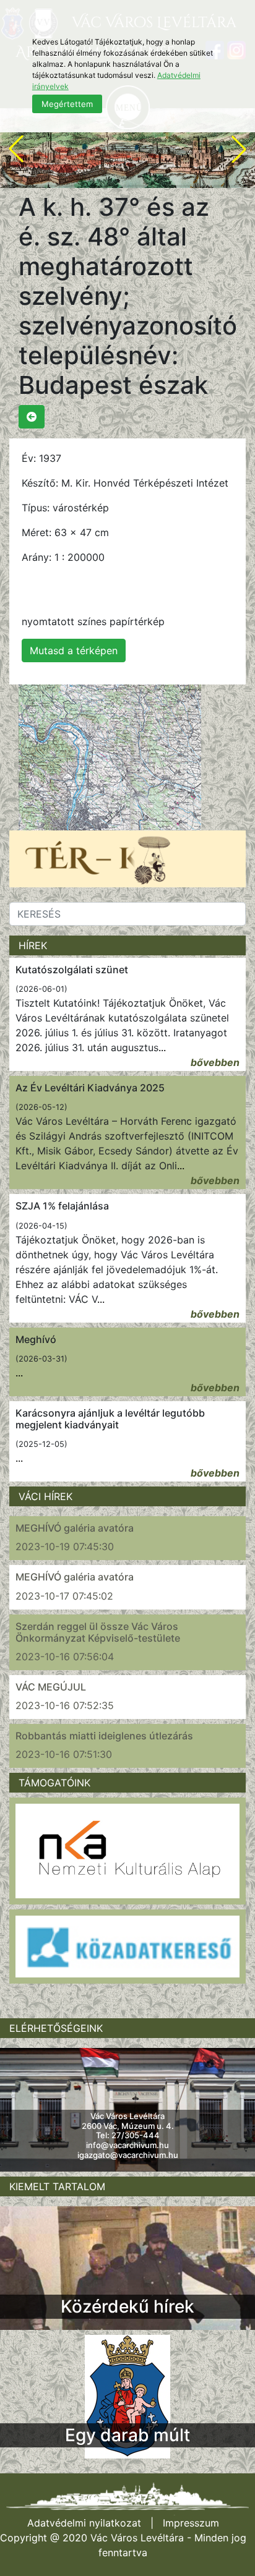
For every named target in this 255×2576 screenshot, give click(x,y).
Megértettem (67, 104)
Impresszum (191, 2523)
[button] (16, 149)
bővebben (215, 1062)
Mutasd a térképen (74, 650)
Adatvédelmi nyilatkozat (84, 2523)
